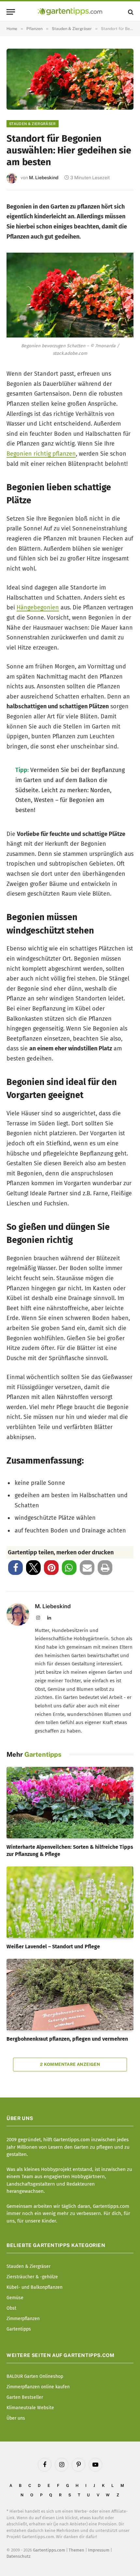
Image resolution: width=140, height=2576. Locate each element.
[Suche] (130, 12)
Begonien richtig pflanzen (41, 454)
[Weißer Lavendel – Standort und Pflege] (70, 1902)
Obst (11, 2308)
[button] (15, 1568)
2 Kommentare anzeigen (70, 2064)
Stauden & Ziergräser (33, 124)
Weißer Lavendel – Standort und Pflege (53, 1947)
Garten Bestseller (25, 2397)
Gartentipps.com (49, 2550)
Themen (77, 2550)
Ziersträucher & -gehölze (32, 2277)
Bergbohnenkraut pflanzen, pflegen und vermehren (67, 2039)
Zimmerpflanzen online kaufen (38, 2387)
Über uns (16, 2418)
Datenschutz (19, 2556)
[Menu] (11, 12)
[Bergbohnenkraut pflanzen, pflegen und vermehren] (70, 1995)
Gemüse (15, 2298)
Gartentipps (19, 2329)
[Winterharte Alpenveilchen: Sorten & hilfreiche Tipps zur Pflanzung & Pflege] (70, 1803)
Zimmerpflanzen (23, 2319)
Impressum (99, 2550)
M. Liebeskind (44, 178)
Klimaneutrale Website (30, 2408)
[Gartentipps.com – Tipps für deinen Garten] (70, 12)
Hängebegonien (38, 607)
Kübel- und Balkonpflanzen (35, 2287)
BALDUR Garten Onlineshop (35, 2376)
